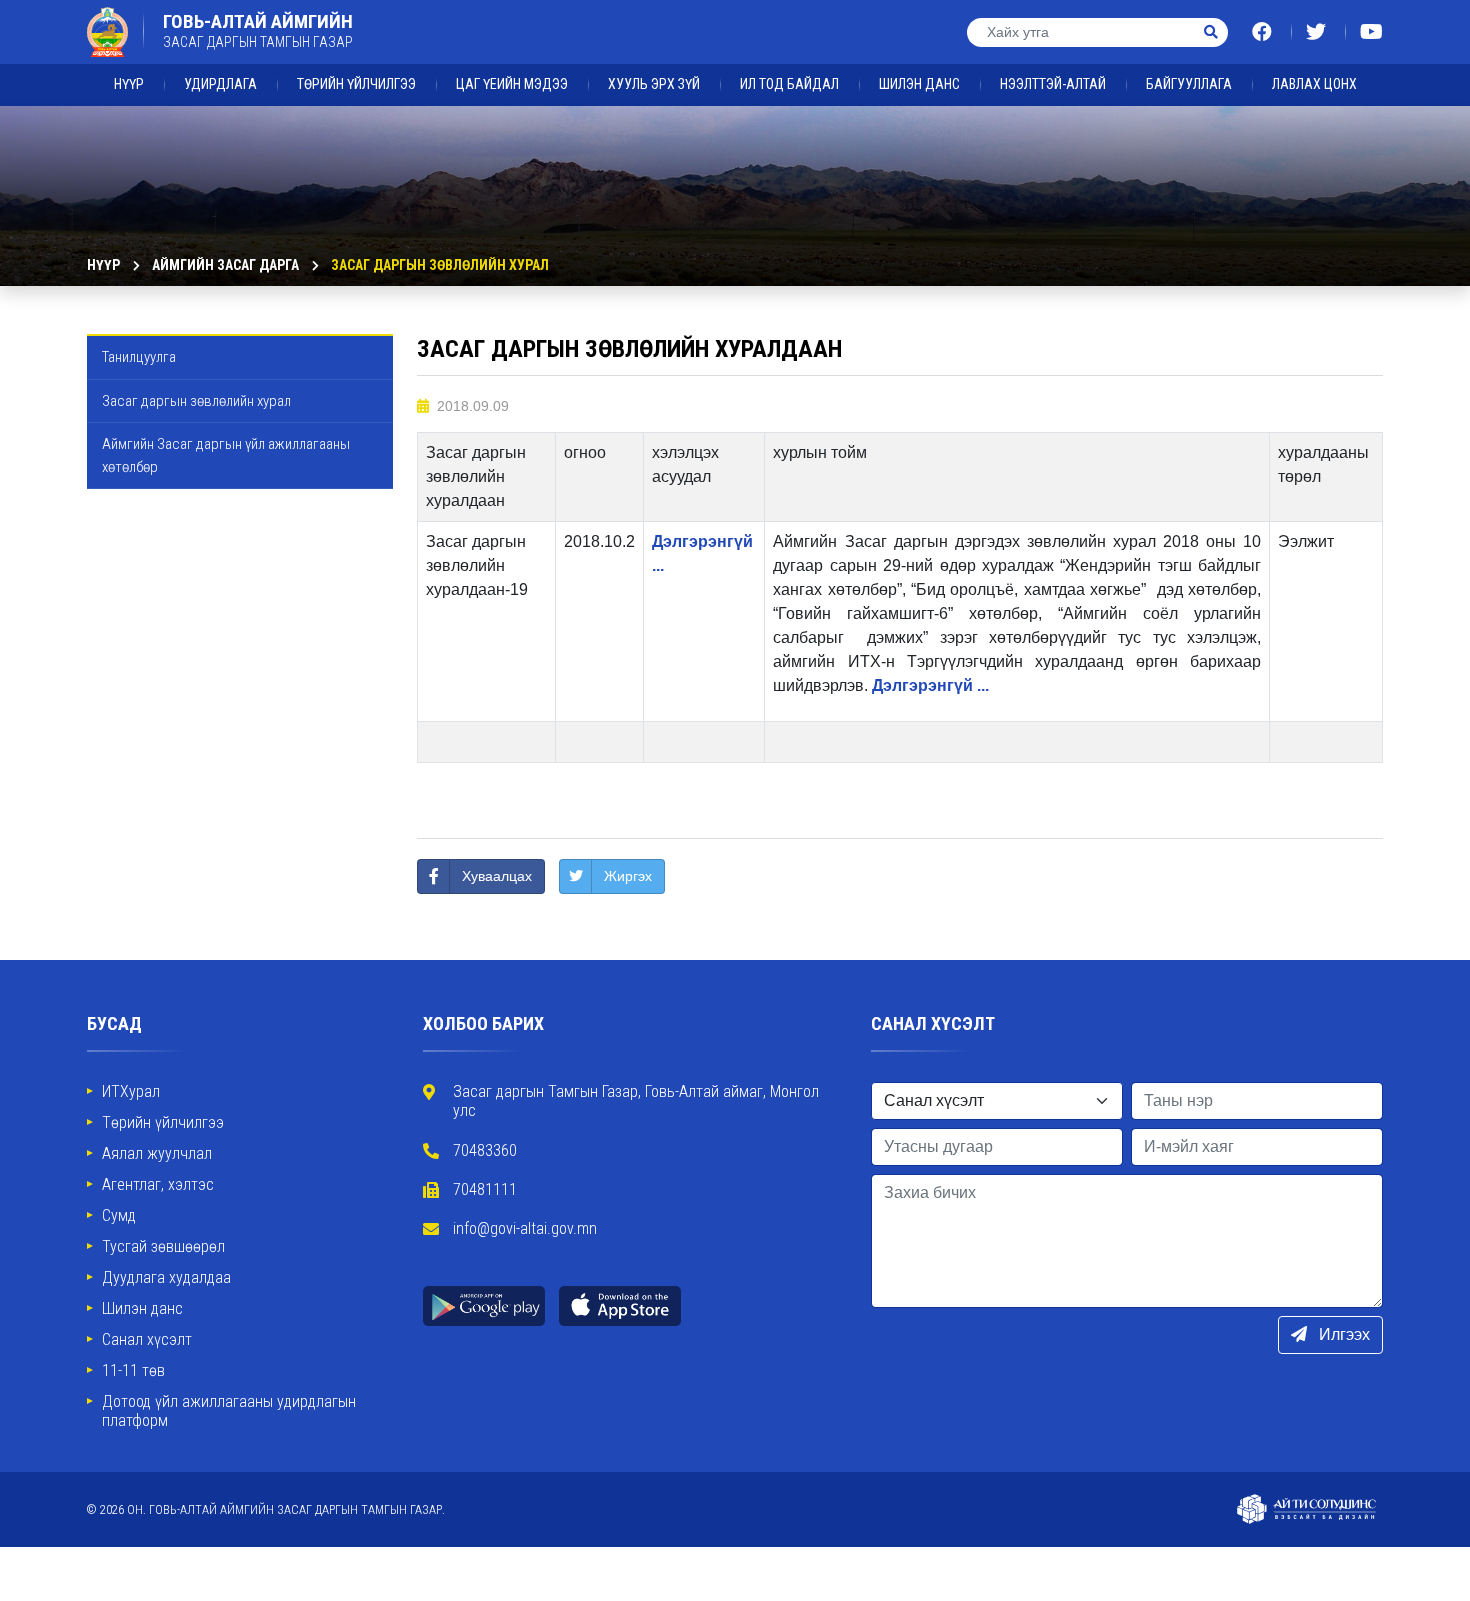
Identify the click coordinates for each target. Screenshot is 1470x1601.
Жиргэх (628, 876)
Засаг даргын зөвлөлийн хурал (440, 265)
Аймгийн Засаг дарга (225, 265)
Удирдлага (220, 84)
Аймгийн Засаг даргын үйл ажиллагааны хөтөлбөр (226, 455)
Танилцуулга (139, 357)
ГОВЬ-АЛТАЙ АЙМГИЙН (258, 31)
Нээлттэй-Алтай (1053, 84)
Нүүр (129, 84)
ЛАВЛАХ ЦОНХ (1314, 84)
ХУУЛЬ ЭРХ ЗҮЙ (654, 84)
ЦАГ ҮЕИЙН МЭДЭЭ (512, 84)
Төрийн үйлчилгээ (356, 84)
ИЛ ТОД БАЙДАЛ (789, 84)
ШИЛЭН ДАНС (919, 84)
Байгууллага (1189, 84)
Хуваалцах (497, 876)
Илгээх (1342, 1334)
